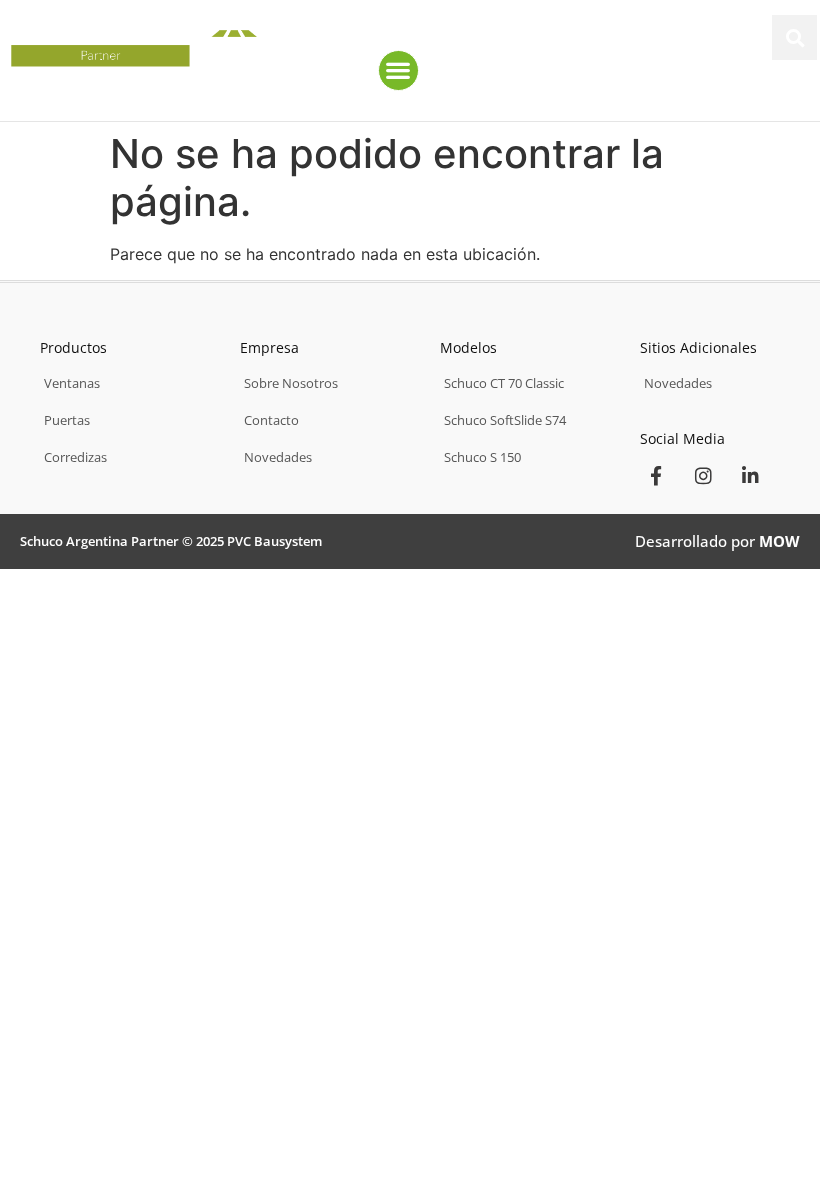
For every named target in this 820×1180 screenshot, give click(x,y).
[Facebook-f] (656, 475)
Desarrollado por (717, 541)
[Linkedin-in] (750, 475)
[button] (794, 37)
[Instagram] (703, 475)
